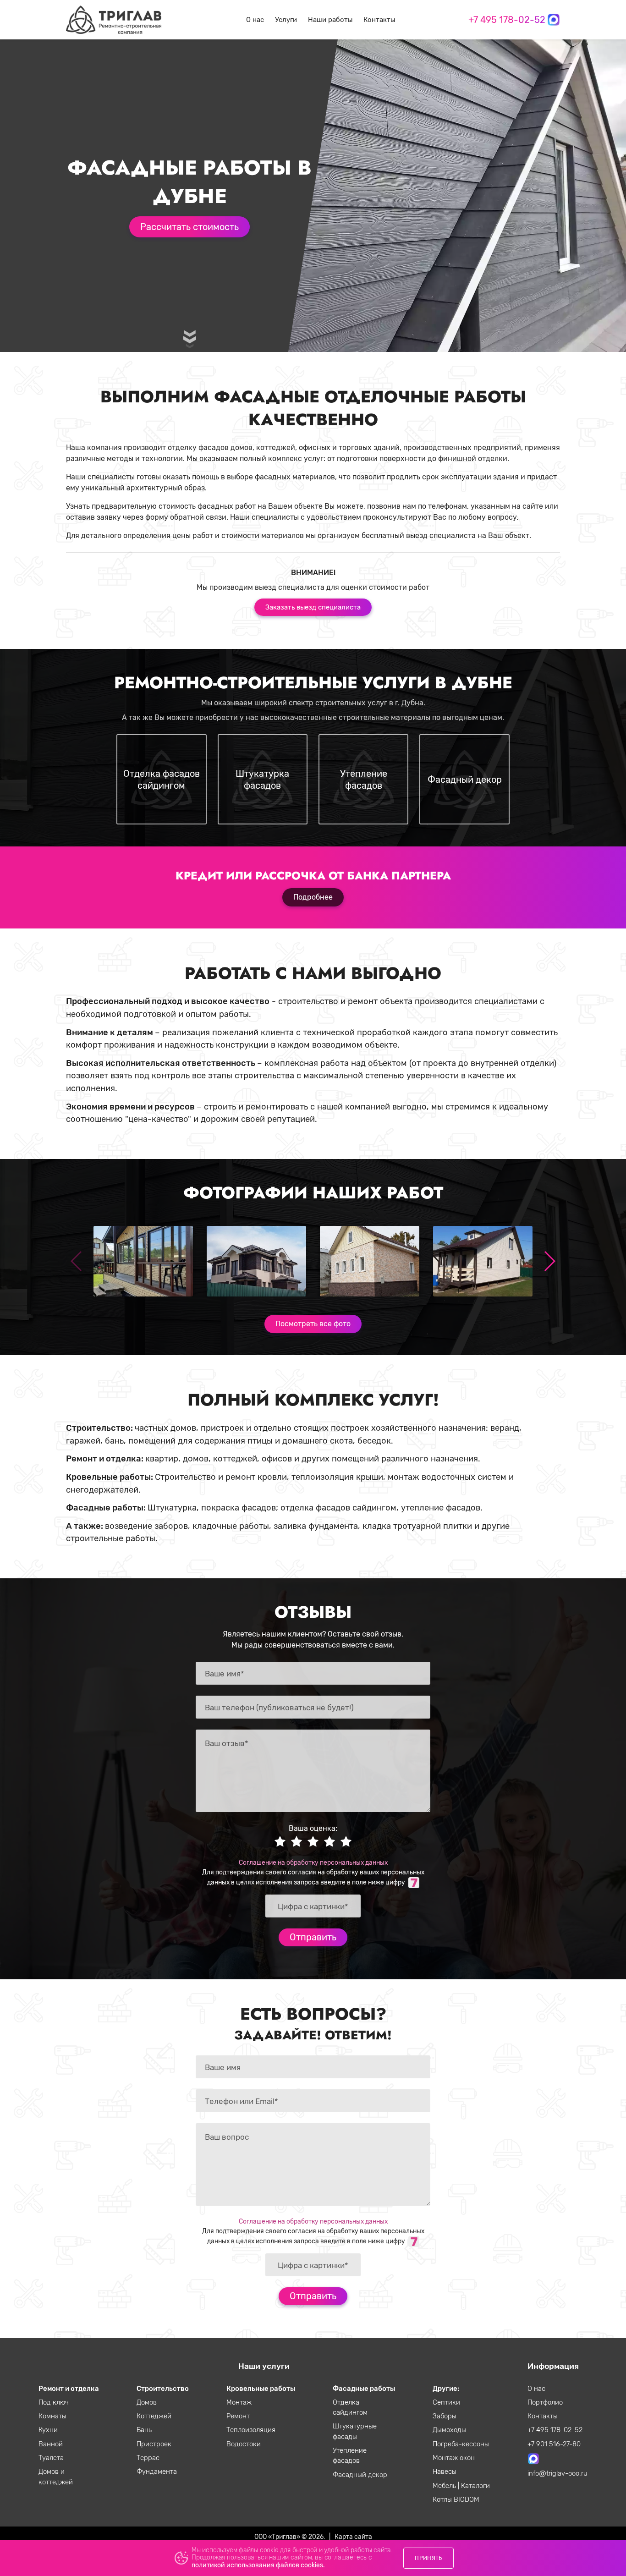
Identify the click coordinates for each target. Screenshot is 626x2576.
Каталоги (475, 2486)
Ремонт (238, 2416)
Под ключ (54, 2402)
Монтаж (239, 2402)
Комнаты (52, 2416)
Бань (144, 2430)
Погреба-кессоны (461, 2444)
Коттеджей (154, 2416)
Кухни (48, 2430)
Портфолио (545, 2402)
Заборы (445, 2416)
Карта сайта (353, 2537)
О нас (255, 20)
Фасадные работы (364, 2389)
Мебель (445, 2486)
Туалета (51, 2458)
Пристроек (154, 2444)
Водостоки (244, 2444)
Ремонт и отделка (69, 2389)
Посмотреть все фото (313, 1324)
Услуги (286, 20)
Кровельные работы (261, 2389)
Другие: (446, 2389)
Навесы (445, 2472)
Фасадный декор (360, 2475)
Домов (147, 2402)
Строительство (163, 2389)
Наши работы (330, 20)
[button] (549, 1261)
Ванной (51, 2444)
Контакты (379, 20)
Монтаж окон (454, 2458)
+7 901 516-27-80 (554, 2444)
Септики (446, 2402)
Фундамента (157, 2472)
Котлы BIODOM (456, 2499)
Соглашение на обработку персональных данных (313, 1862)
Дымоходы (449, 2430)
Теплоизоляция (251, 2430)
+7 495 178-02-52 (507, 20)
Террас (148, 2458)
